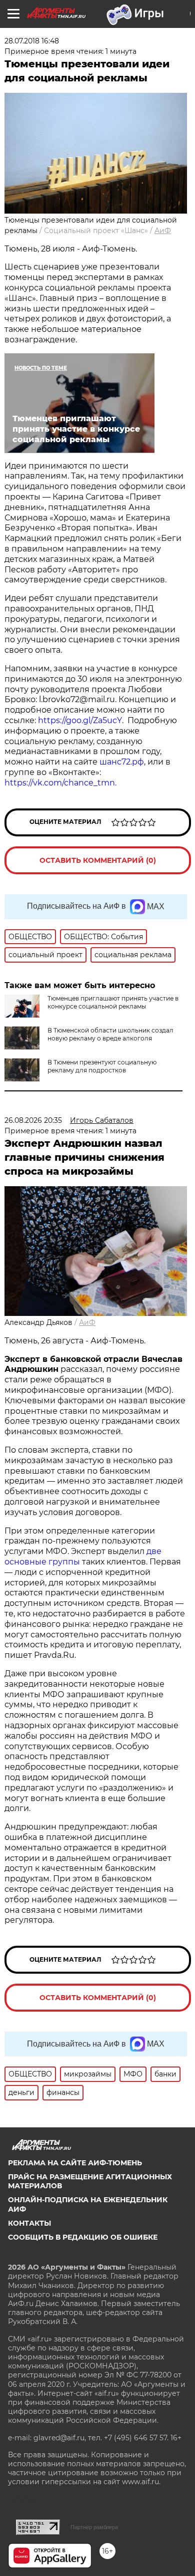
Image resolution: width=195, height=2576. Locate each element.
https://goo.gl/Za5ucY (80, 720)
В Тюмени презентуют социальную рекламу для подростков (102, 1066)
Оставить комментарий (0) (98, 860)
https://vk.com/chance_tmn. (60, 783)
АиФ (163, 231)
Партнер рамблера (94, 2527)
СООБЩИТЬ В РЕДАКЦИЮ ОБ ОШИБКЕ (83, 2237)
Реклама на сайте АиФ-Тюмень (75, 2163)
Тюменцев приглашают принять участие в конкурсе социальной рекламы (113, 1002)
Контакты (29, 2223)
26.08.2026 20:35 (33, 1120)
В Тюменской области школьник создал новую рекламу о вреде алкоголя (110, 1034)
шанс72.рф (122, 762)
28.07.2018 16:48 (32, 41)
